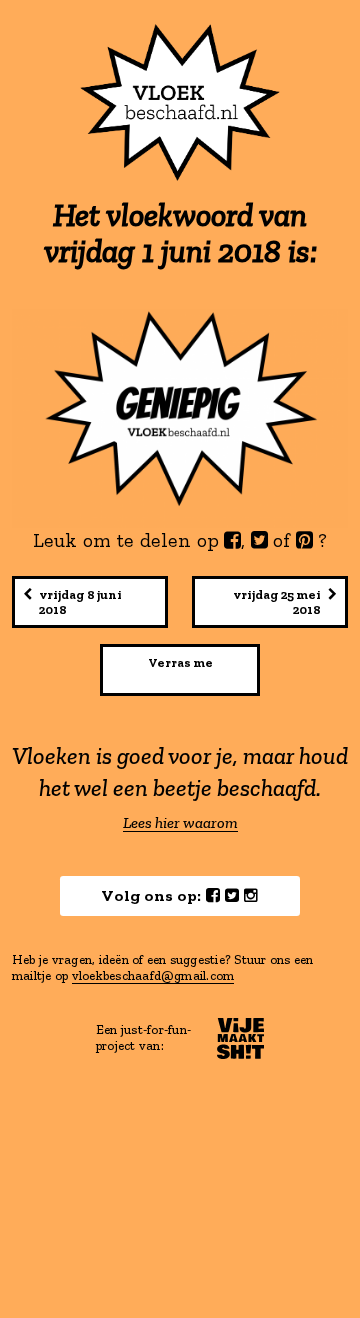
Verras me (180, 662)
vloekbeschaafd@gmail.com (153, 975)
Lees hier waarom (180, 823)
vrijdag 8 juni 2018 (80, 602)
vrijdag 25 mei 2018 (277, 602)
